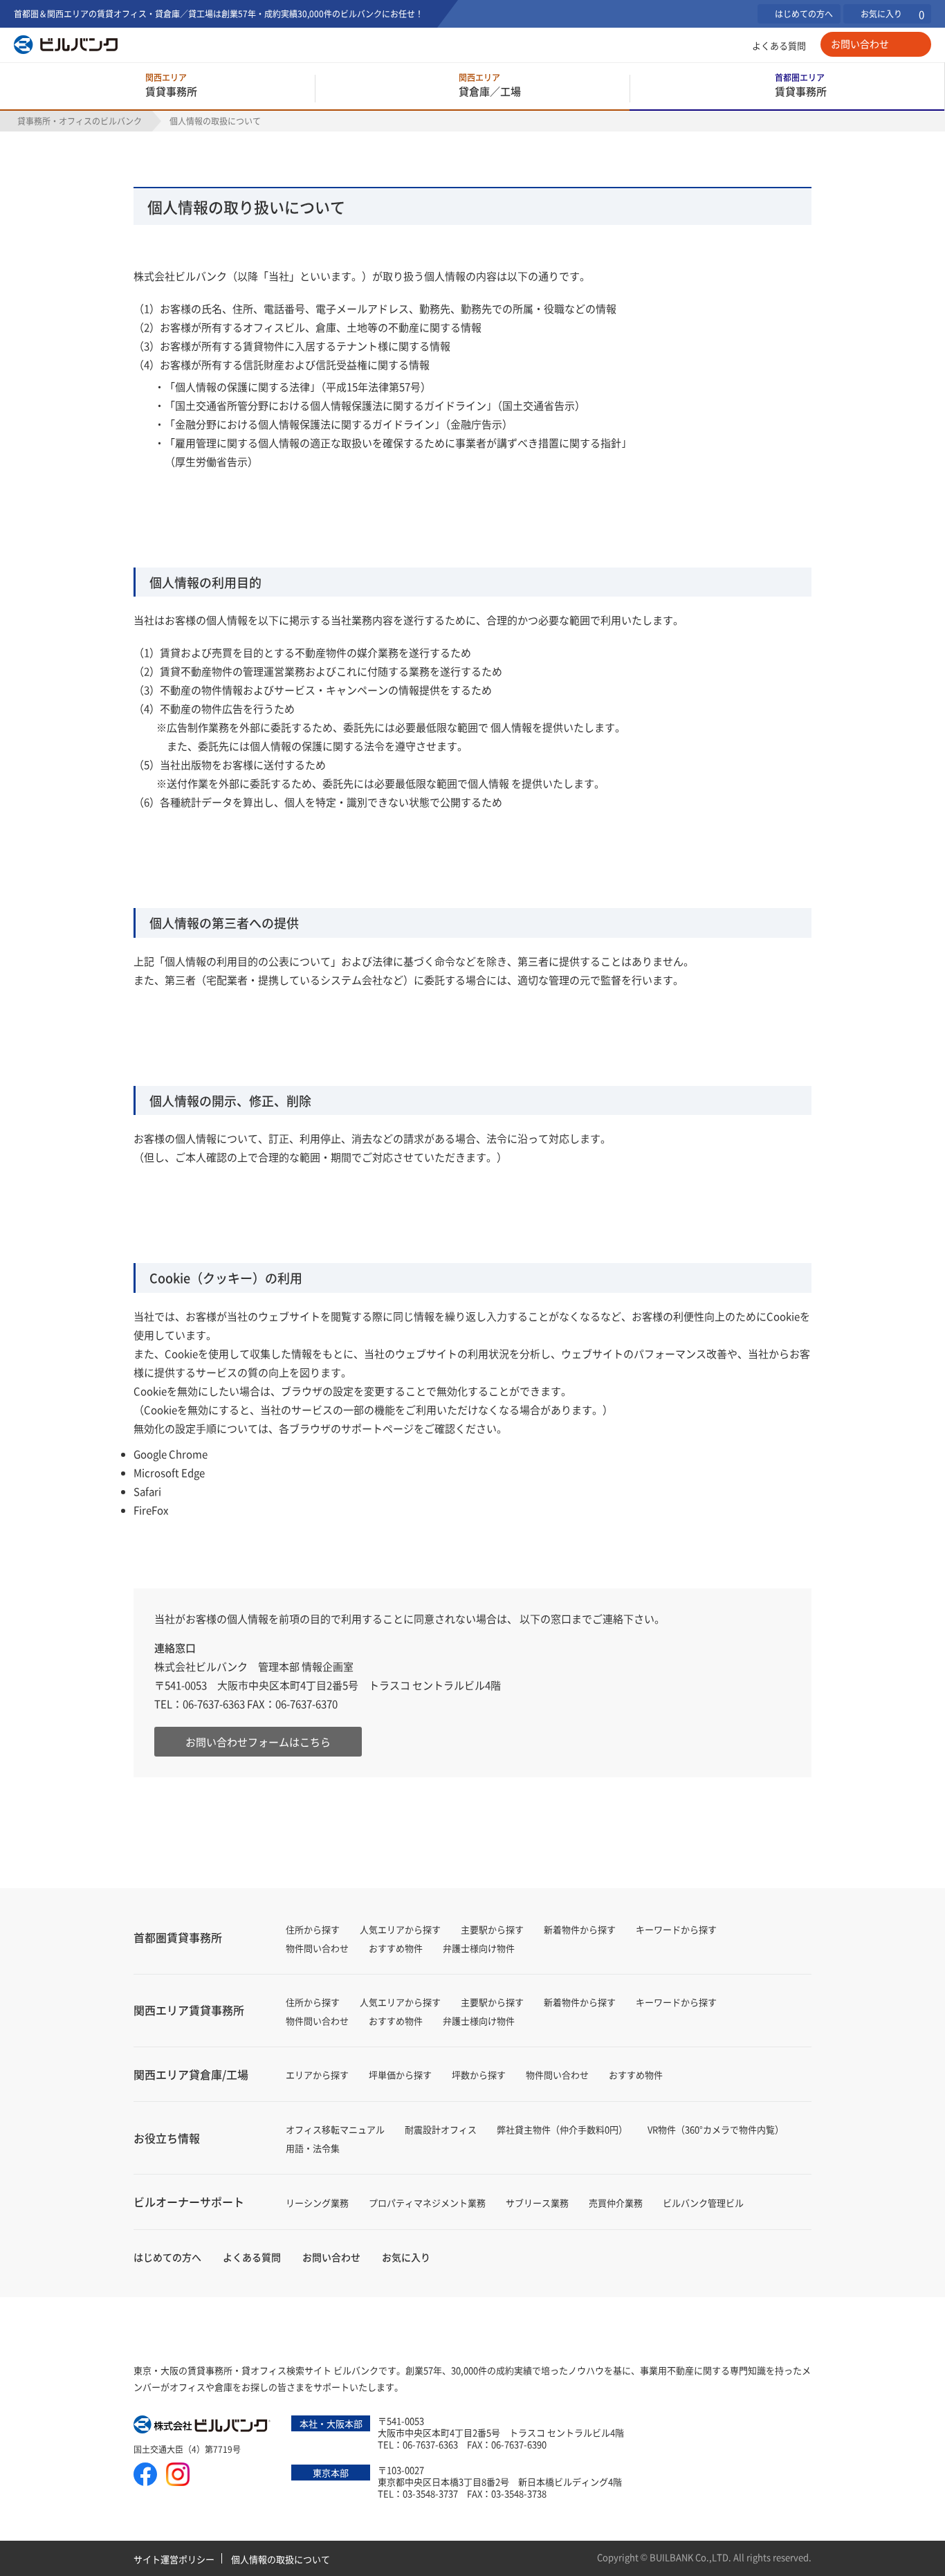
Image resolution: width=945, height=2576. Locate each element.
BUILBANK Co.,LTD (689, 2557)
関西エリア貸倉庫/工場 (191, 2074)
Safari (147, 1491)
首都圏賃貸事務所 (178, 1937)
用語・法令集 (313, 2148)
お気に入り (892, 14)
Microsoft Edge (169, 1472)
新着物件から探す (580, 1929)
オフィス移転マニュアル (335, 2129)
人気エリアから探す (400, 1929)
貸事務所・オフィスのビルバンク (80, 121)
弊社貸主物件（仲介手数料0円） (562, 2129)
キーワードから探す (676, 1929)
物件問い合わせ (317, 1948)
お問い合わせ (860, 44)
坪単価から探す (400, 2075)
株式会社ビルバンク (203, 2426)
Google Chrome (171, 1454)
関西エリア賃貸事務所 (189, 2010)
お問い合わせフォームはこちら (258, 1742)
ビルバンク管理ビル (703, 2203)
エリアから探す (317, 2075)
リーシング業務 (317, 2203)
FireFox (151, 1510)
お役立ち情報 (167, 2138)
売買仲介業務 (616, 2203)
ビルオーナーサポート (189, 2202)
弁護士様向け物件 (479, 1948)
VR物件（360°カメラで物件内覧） (716, 2129)
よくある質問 (779, 45)
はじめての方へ (804, 13)
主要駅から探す (492, 1929)
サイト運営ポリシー (174, 2559)
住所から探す (313, 1929)
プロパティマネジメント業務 (427, 2203)
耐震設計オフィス (441, 2129)
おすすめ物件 (396, 1948)
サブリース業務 (537, 2203)
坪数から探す (479, 2075)
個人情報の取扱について (281, 2559)
